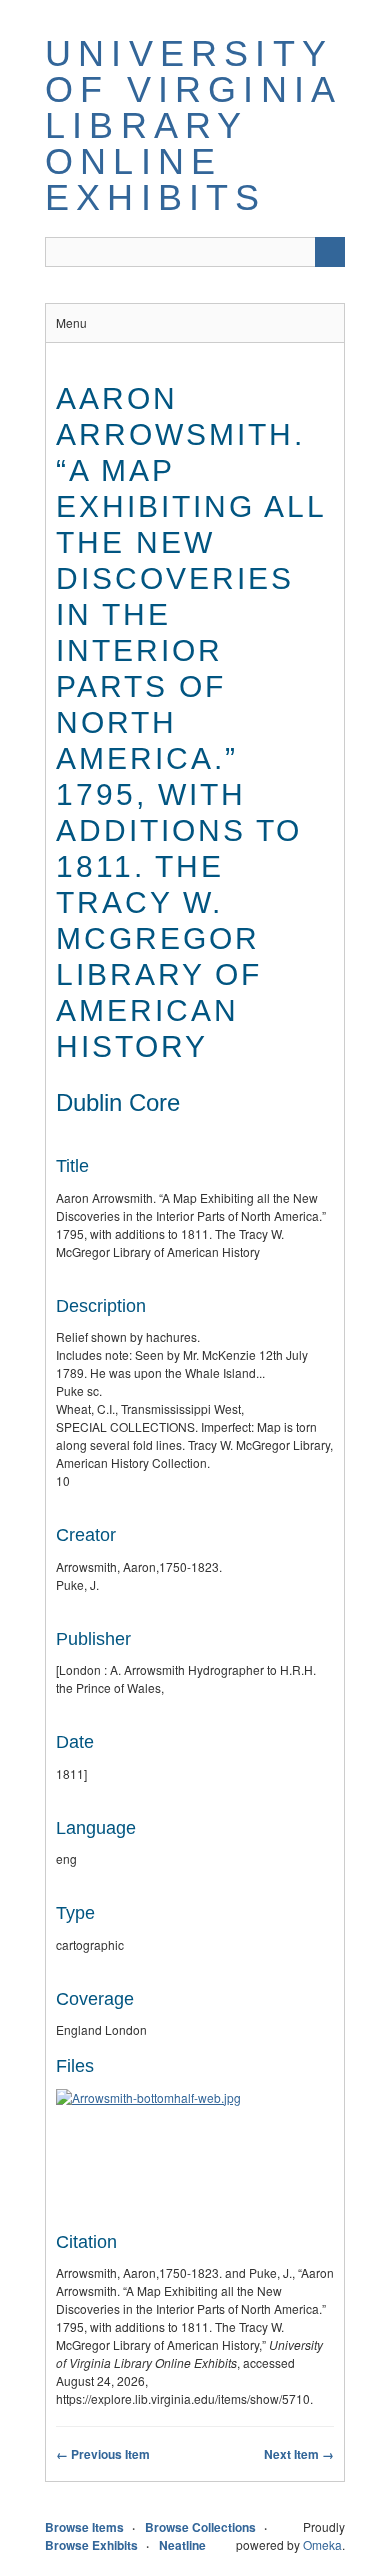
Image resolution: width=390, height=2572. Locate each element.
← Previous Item (103, 2454)
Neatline (182, 2545)
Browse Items (84, 2527)
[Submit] (330, 252)
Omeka (322, 2544)
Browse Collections (200, 2527)
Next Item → (299, 2454)
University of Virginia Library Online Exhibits (192, 125)
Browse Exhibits (91, 2545)
